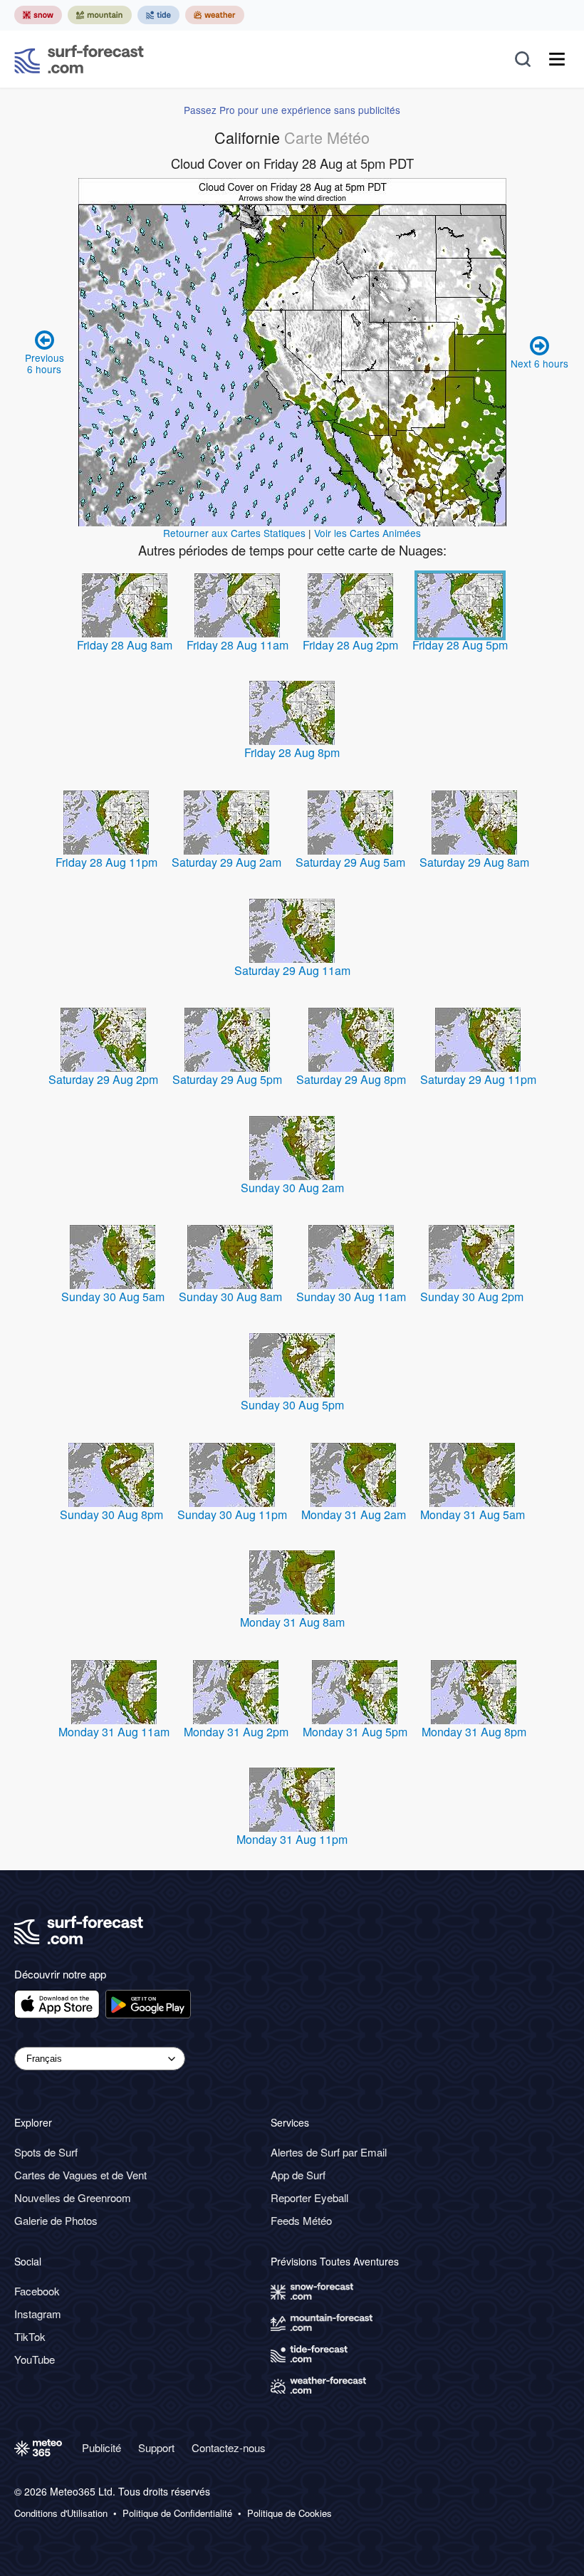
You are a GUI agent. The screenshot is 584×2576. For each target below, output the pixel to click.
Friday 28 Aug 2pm (350, 645)
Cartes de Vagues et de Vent (80, 2175)
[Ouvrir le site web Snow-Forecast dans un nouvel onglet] (38, 15)
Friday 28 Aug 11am (238, 645)
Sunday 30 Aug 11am (351, 1297)
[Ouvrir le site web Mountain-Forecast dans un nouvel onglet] (100, 15)
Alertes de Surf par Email (329, 2152)
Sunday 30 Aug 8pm (111, 1514)
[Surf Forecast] (79, 59)
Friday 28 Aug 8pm (292, 752)
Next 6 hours (539, 363)
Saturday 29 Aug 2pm (103, 1079)
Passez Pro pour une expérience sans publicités (292, 110)
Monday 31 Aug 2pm (236, 1732)
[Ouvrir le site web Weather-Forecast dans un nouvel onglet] (215, 15)
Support (156, 2447)
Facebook (37, 2291)
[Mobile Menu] (557, 59)
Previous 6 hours (45, 363)
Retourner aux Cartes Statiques (234, 533)
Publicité (101, 2447)
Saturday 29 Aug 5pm (227, 1079)
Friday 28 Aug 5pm (460, 645)
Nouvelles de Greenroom (73, 2197)
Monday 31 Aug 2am (354, 1514)
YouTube (35, 2359)
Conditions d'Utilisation (61, 2513)
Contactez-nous (229, 2447)
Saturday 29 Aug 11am (292, 970)
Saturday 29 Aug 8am (474, 862)
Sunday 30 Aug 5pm (292, 1405)
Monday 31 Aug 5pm (355, 1732)
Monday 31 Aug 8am (292, 1622)
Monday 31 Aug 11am (114, 1732)
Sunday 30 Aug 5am (113, 1297)
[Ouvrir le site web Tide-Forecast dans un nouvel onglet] (158, 15)
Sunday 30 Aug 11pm (232, 1514)
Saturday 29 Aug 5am (350, 862)
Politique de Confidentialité (177, 2513)
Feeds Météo (301, 2220)
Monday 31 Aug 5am (473, 1514)
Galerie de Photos (56, 2220)
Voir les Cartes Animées (367, 533)
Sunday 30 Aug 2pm (472, 1297)
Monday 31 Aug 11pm (292, 1839)
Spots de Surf (46, 2152)
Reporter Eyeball (309, 2197)
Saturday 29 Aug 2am (226, 862)
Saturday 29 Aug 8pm (351, 1079)
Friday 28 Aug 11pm (106, 862)
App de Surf (298, 2175)
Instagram (38, 2314)
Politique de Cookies (290, 2513)
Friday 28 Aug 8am (125, 645)
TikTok (30, 2336)
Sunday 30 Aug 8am (230, 1297)
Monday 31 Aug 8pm (474, 1732)
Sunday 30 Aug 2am (292, 1188)
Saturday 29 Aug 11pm (478, 1079)
